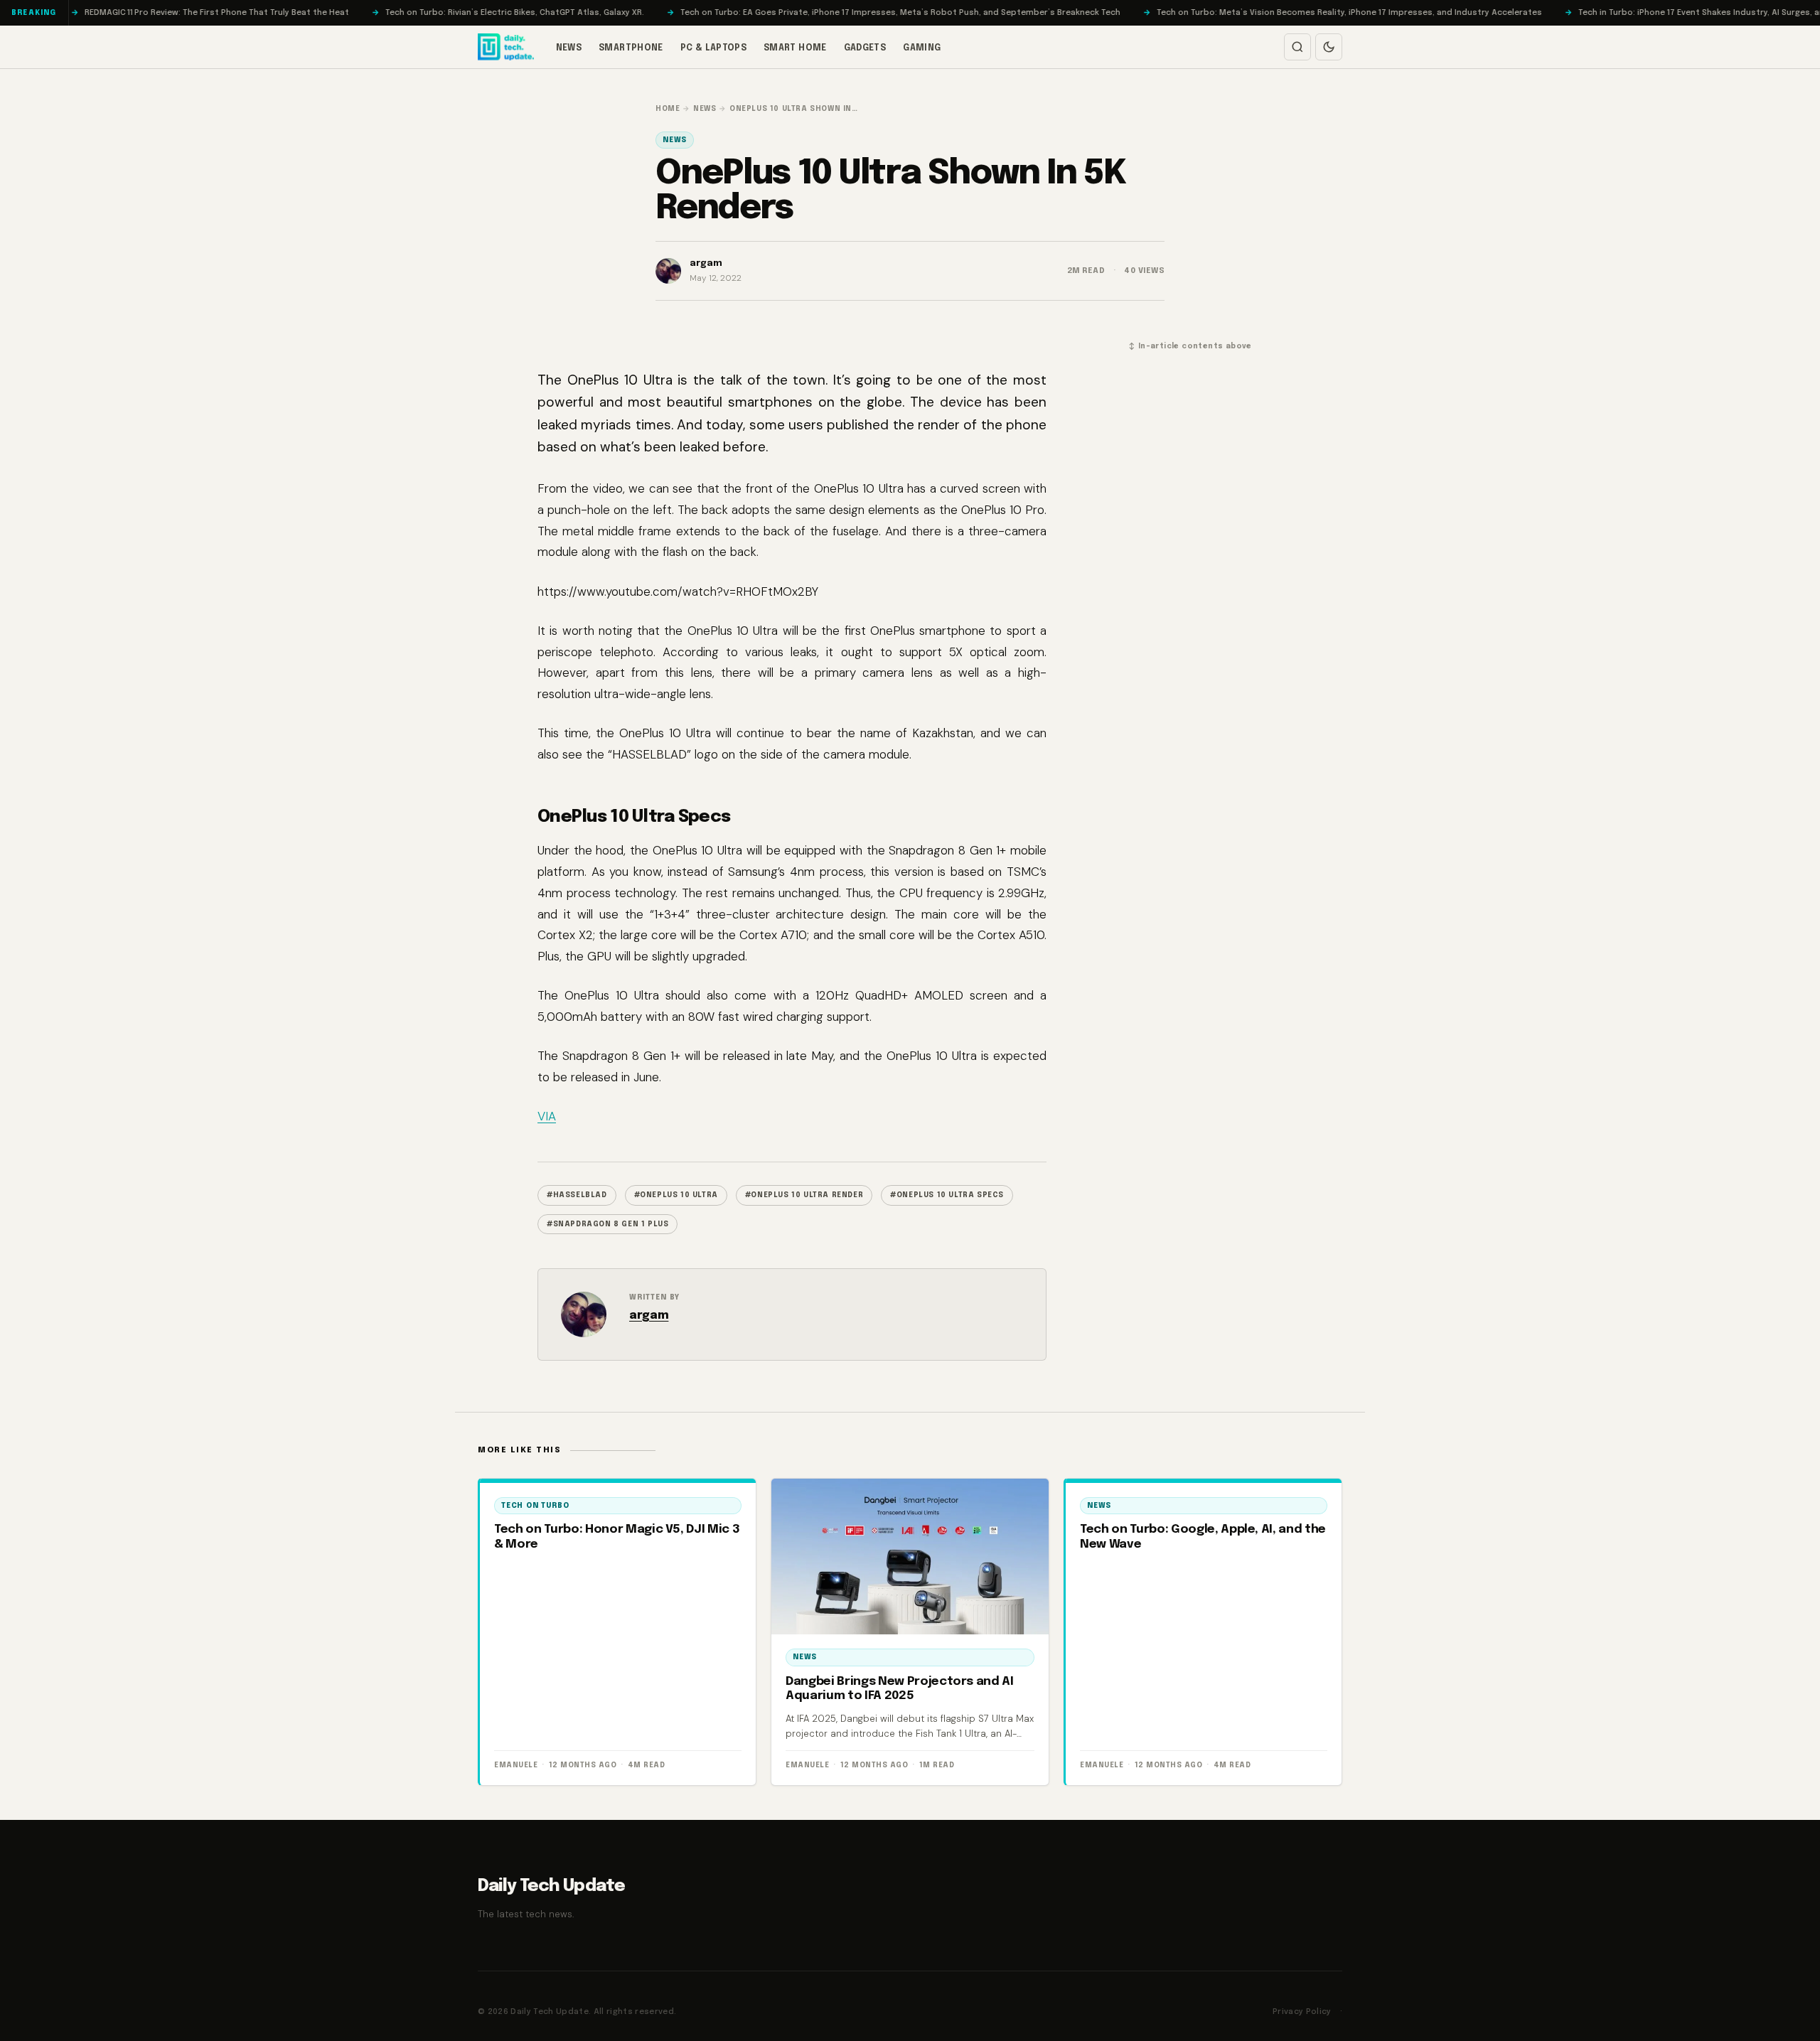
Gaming (922, 48)
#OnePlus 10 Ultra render (804, 1195)
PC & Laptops (713, 48)
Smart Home (795, 48)
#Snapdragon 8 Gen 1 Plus (607, 1224)
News (569, 48)
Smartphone (631, 48)
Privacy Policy (1302, 2012)
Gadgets (865, 48)
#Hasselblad (577, 1195)
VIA (547, 1116)
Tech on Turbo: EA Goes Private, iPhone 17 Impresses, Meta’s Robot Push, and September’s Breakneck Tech (785, 13)
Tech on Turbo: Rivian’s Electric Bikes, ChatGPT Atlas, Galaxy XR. (399, 13)
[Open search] (1297, 47)
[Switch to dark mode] (1329, 47)
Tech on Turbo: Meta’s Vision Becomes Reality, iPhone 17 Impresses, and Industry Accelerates (1233, 13)
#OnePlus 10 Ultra (676, 1195)
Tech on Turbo (535, 1506)
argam (649, 1316)
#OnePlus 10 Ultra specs (947, 1195)
